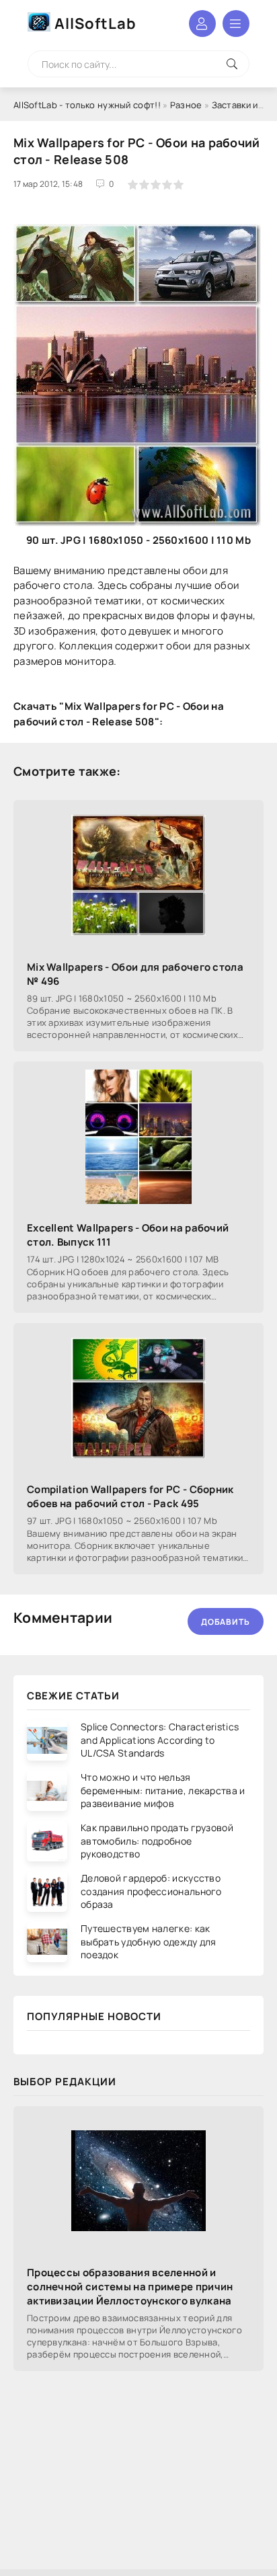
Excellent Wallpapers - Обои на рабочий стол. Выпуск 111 (128, 1235)
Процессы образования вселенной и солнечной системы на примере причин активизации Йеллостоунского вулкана (130, 2287)
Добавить (226, 1622)
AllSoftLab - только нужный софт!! (87, 105)
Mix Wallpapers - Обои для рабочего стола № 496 (135, 974)
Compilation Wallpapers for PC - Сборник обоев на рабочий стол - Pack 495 (130, 1496)
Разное (186, 105)
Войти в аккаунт (202, 24)
